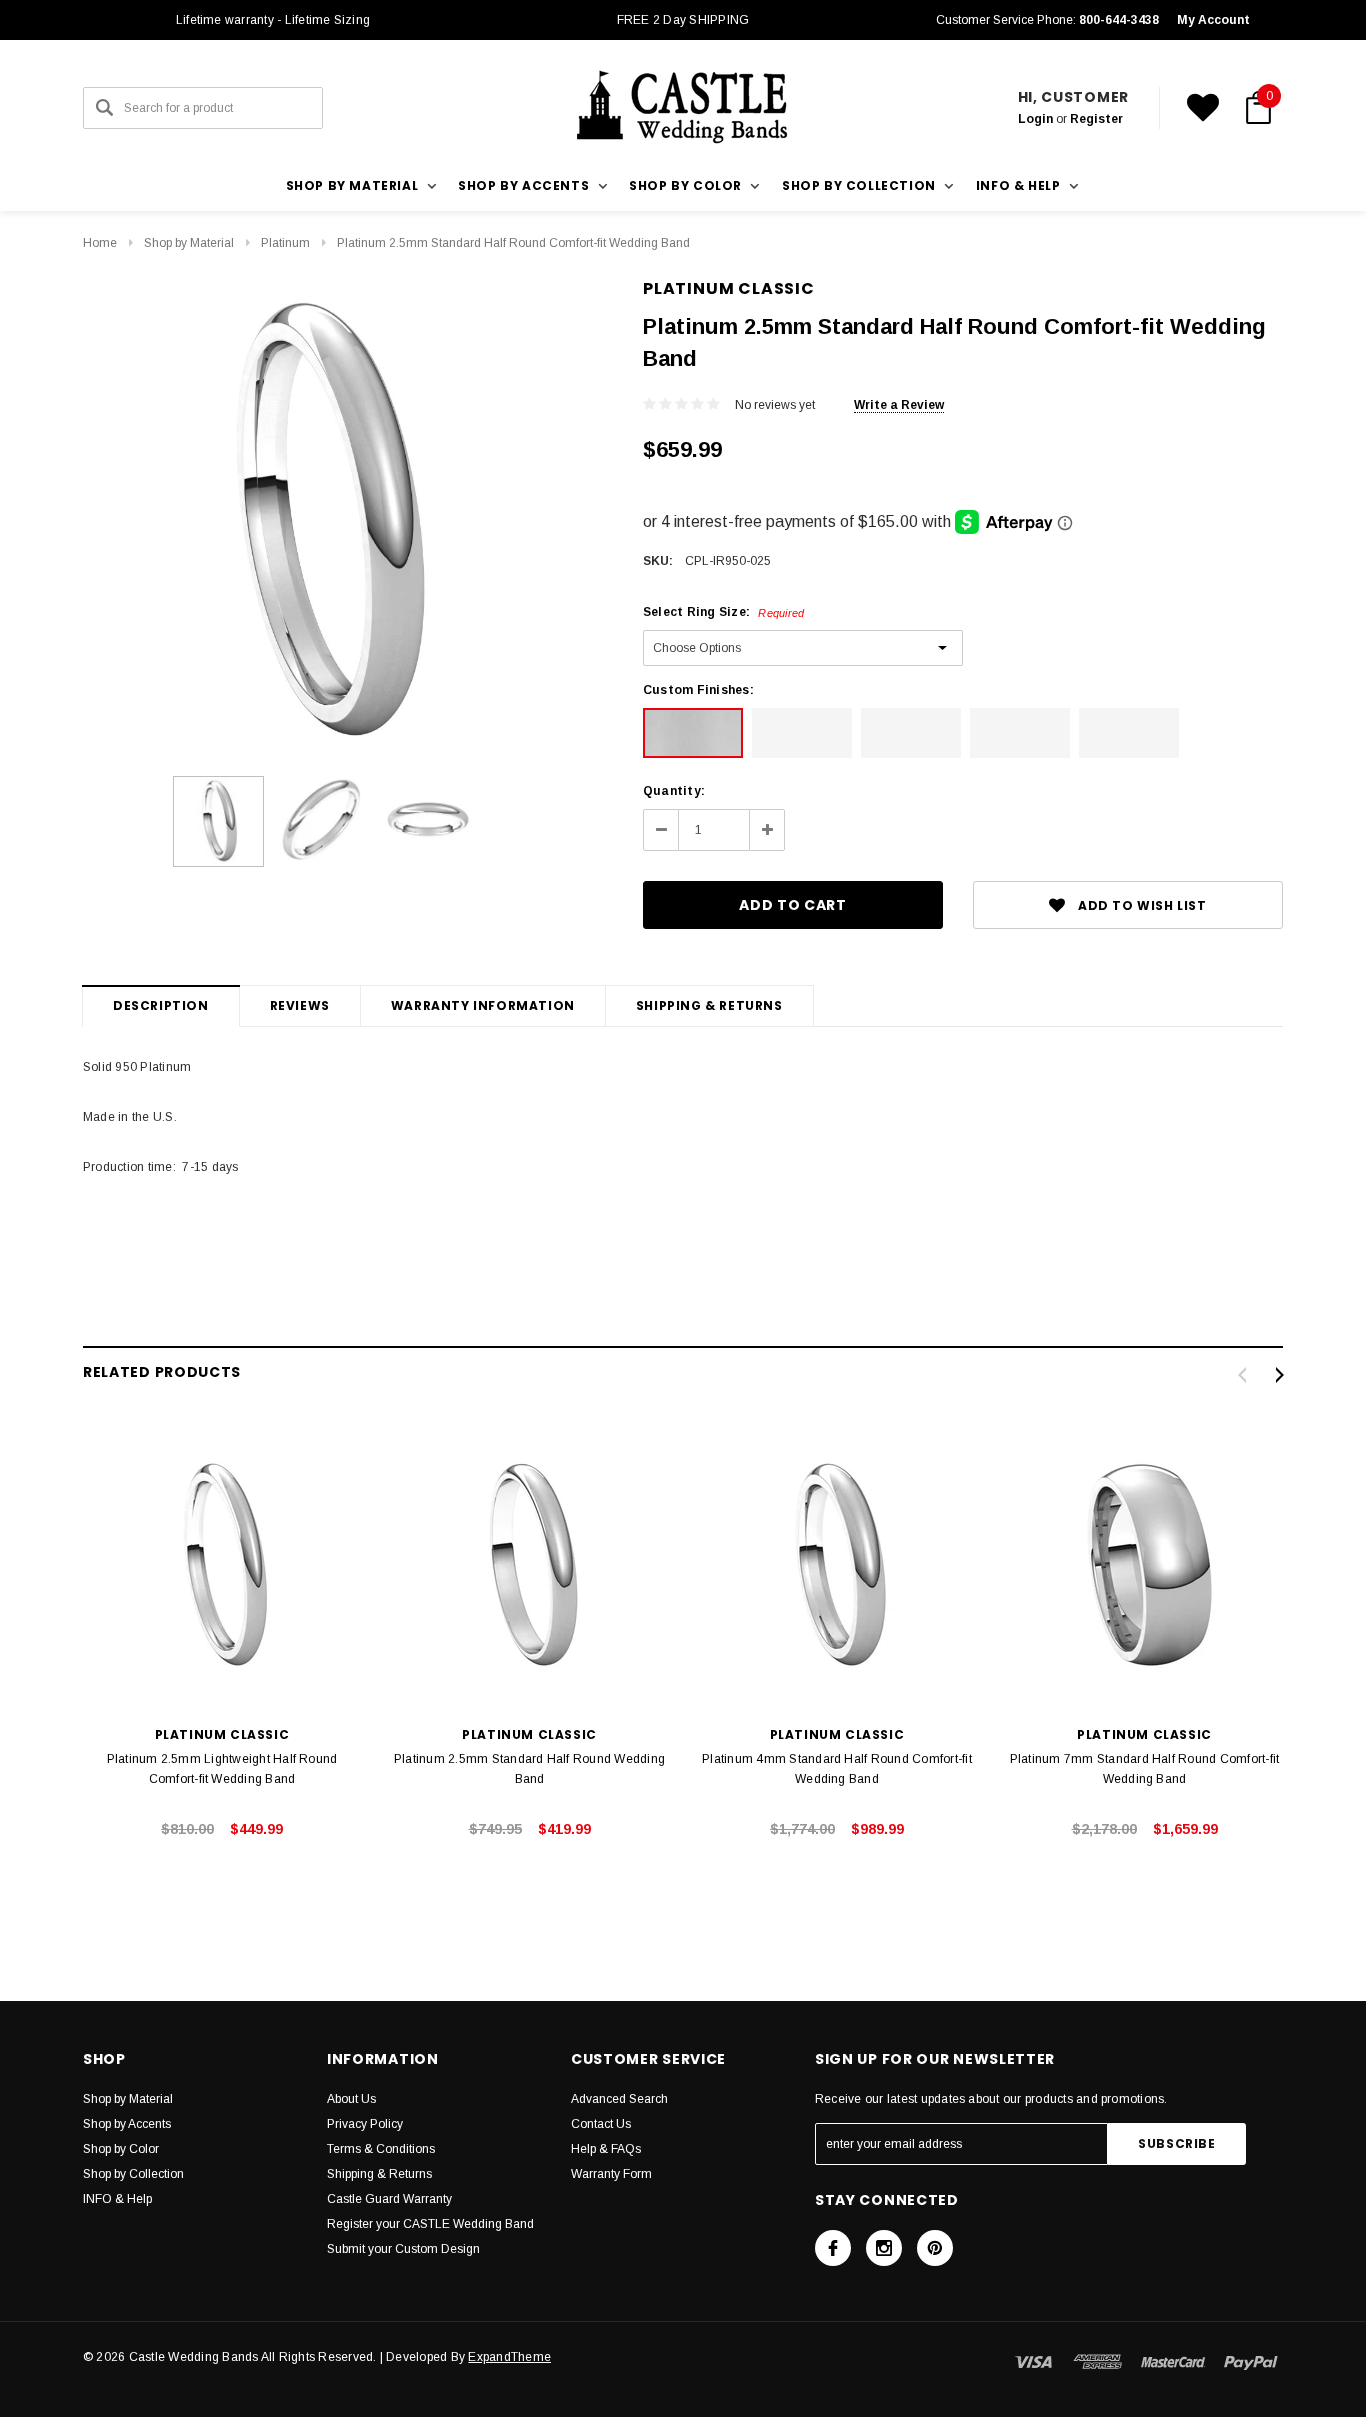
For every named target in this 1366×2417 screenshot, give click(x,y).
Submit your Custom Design (403, 2249)
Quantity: (674, 791)
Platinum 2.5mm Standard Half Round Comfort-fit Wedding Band (513, 243)
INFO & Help (117, 2199)
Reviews (300, 1005)
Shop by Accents (127, 2124)
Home (100, 243)
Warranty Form (611, 2174)
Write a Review (899, 405)
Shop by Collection (133, 2174)
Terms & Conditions (381, 2149)
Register (1096, 119)
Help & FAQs (606, 2149)
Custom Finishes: (698, 690)
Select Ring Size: (723, 612)
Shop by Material (189, 243)
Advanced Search (619, 2099)
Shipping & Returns (709, 1005)
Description (161, 1005)
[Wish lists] (1203, 108)
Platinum (285, 243)
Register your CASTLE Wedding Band (430, 2224)
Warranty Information (483, 1005)
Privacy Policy (365, 2124)
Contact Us (601, 2124)
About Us (351, 2099)
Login (1035, 119)
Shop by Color (121, 2149)
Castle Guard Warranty (389, 2199)
